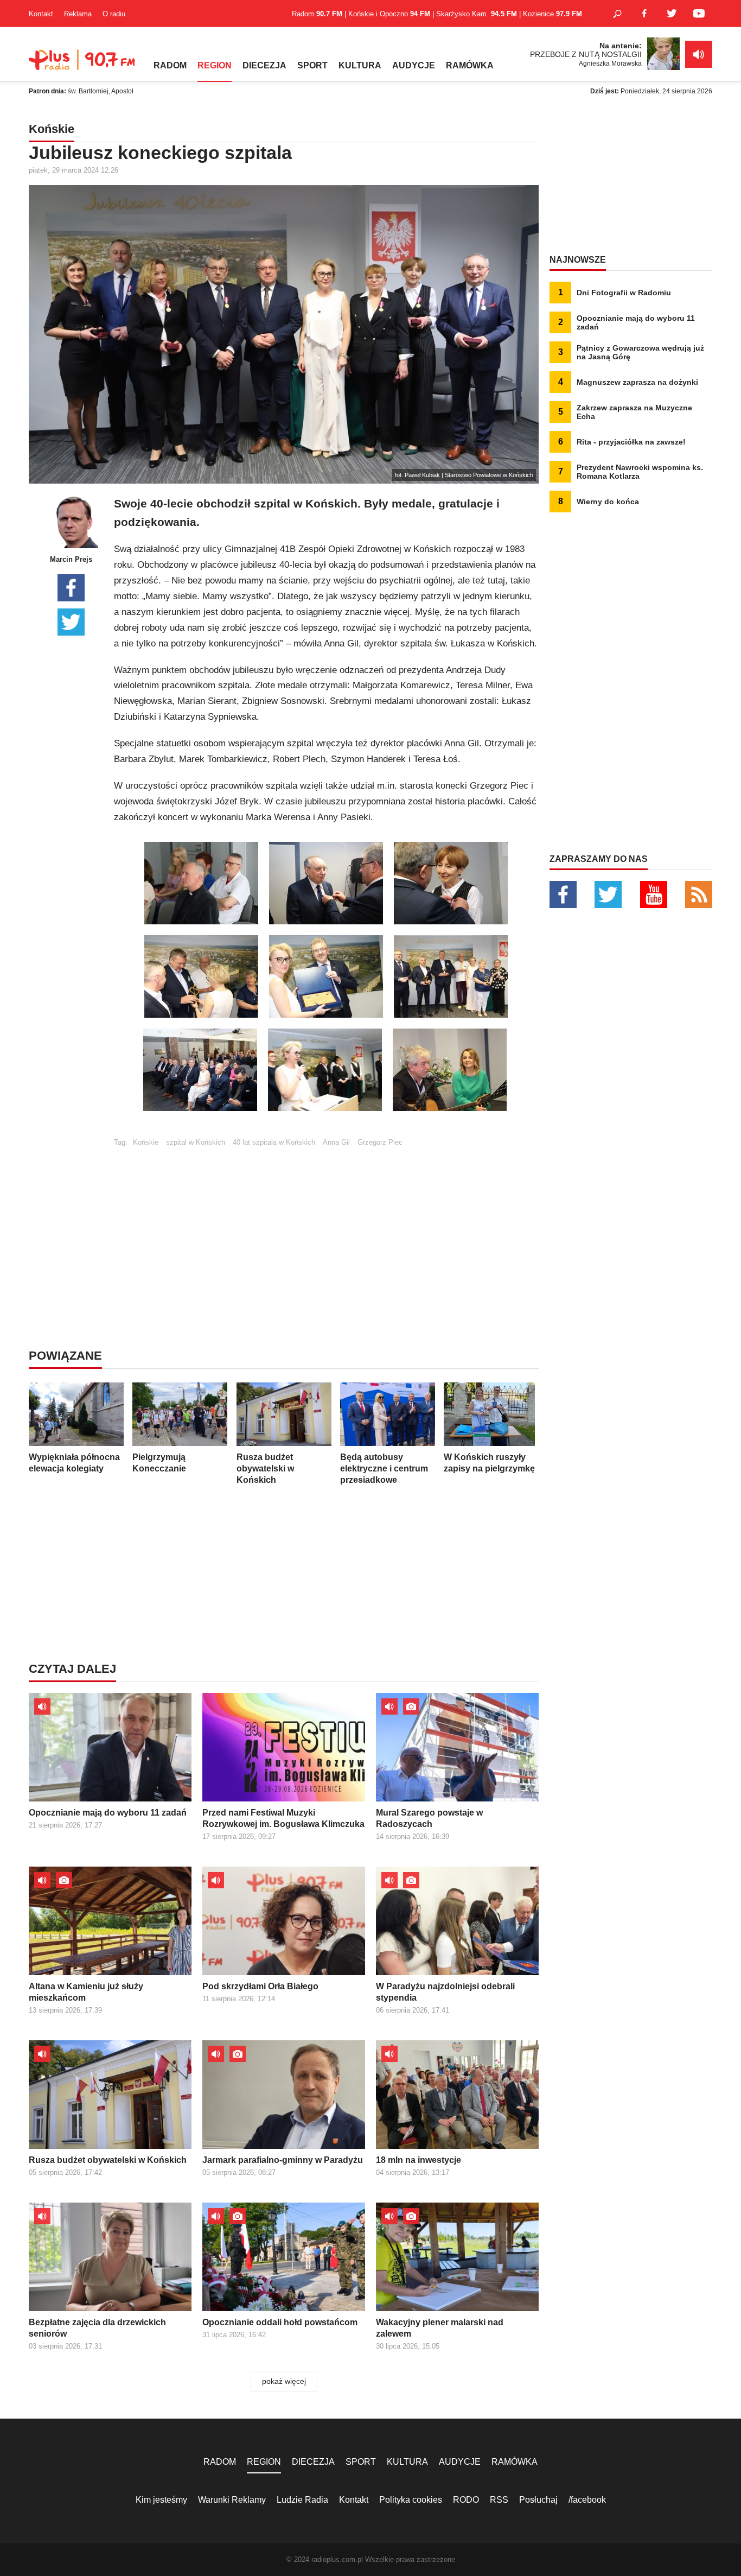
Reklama (78, 14)
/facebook (587, 2500)
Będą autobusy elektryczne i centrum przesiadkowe (384, 1468)
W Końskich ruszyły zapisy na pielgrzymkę (489, 1463)
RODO (466, 2500)
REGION (215, 65)
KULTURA (360, 65)
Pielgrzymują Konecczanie (159, 1463)
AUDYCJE (414, 65)
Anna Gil (336, 1142)
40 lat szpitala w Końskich (274, 1142)
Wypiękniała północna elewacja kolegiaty (74, 1463)
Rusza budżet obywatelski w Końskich (265, 1468)
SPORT (312, 65)
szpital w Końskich (196, 1142)
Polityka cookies (411, 2500)
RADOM (170, 65)
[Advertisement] (326, 1222)
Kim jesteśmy (161, 2500)
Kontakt (41, 14)
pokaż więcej (284, 2381)
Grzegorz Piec (380, 1142)
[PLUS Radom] (83, 65)
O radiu (114, 14)
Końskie (146, 1142)
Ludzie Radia (302, 2500)
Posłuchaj (538, 2500)
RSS (499, 2500)
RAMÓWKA (470, 65)
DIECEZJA (264, 65)
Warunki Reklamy (232, 2500)
